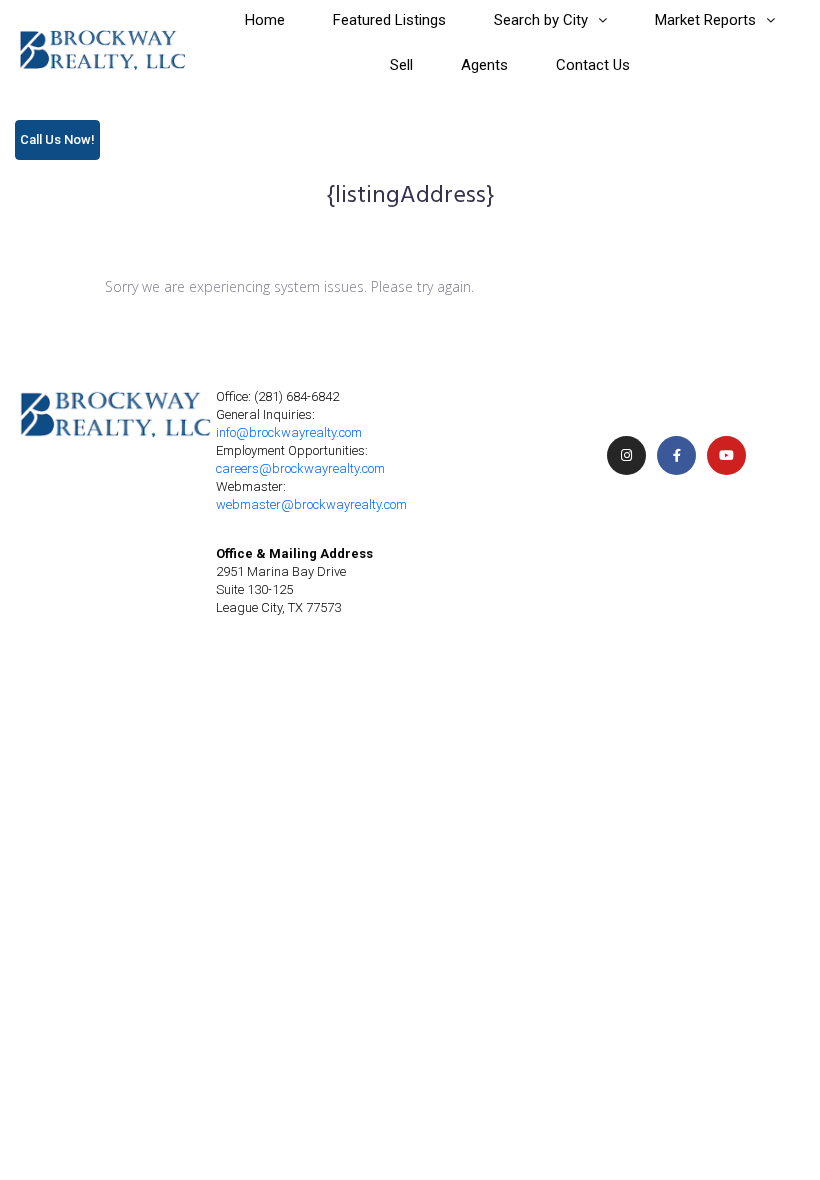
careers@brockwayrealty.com (300, 468)
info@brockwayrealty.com (289, 432)
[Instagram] (626, 455)
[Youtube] (726, 455)
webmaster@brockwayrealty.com (311, 504)
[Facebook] (676, 455)
